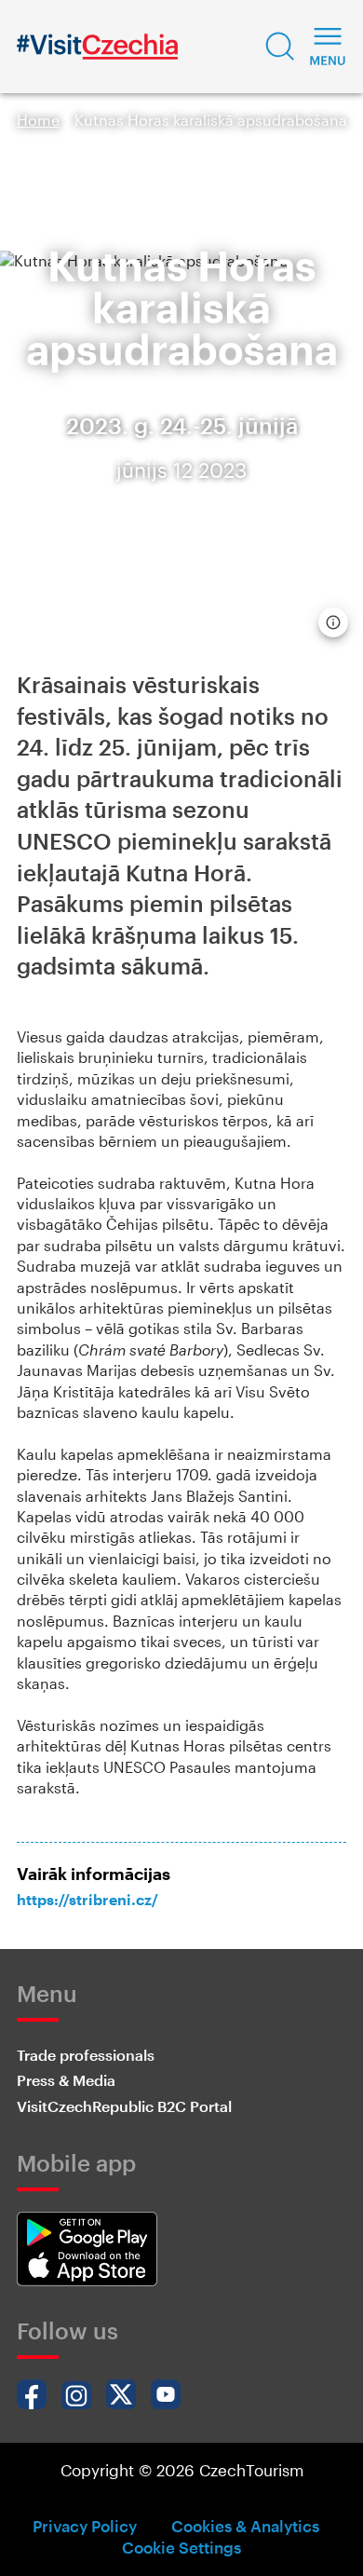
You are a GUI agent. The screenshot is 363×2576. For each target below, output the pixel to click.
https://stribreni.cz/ (87, 1899)
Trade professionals (86, 2055)
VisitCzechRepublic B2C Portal (124, 2106)
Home (38, 120)
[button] (280, 47)
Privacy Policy (85, 2526)
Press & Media (66, 2080)
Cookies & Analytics (245, 2526)
